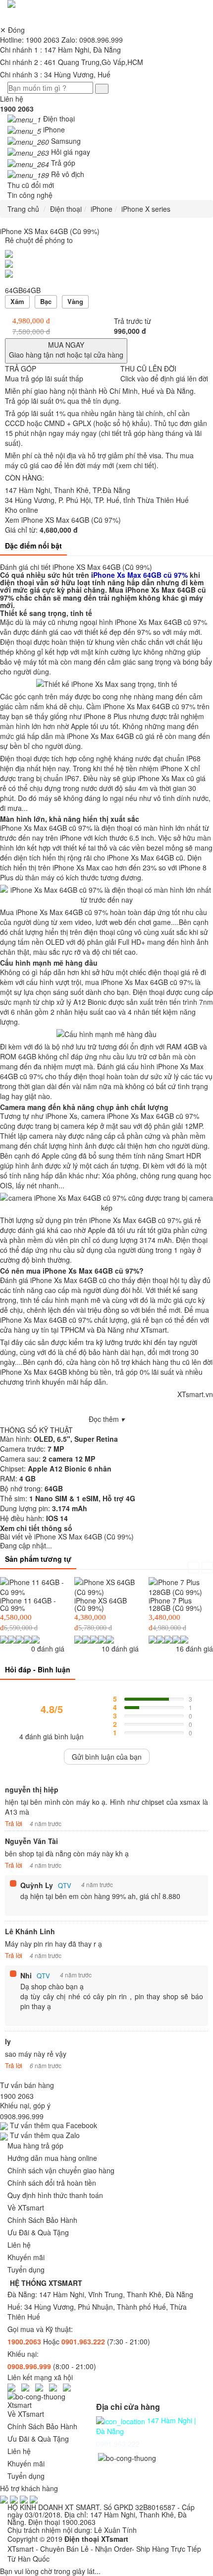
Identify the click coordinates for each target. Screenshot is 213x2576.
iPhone (54, 129)
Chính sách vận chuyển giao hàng (61, 2170)
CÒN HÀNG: (25, 478)
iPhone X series (146, 209)
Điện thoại (59, 119)
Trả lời (14, 1823)
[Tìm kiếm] (102, 89)
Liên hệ (17, 104)
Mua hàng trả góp (35, 2146)
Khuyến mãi (26, 2257)
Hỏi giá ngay (71, 152)
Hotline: (30, 40)
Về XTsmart (26, 2208)
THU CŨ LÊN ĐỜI (164, 373)
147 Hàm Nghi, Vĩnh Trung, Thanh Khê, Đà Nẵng (116, 2294)
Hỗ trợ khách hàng (29, 2488)
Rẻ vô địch (68, 174)
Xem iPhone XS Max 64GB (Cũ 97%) (63, 525)
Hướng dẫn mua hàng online (52, 2158)
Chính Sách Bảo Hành (42, 2220)
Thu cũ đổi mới (31, 185)
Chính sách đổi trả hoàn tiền (52, 2183)
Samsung (66, 141)
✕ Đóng (12, 30)
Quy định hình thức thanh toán (55, 2195)
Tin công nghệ (30, 195)
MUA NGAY (66, 350)
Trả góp (63, 163)
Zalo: (92, 40)
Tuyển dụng (26, 2269)
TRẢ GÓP (44, 373)
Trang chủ (23, 209)
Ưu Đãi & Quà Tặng (38, 2232)
